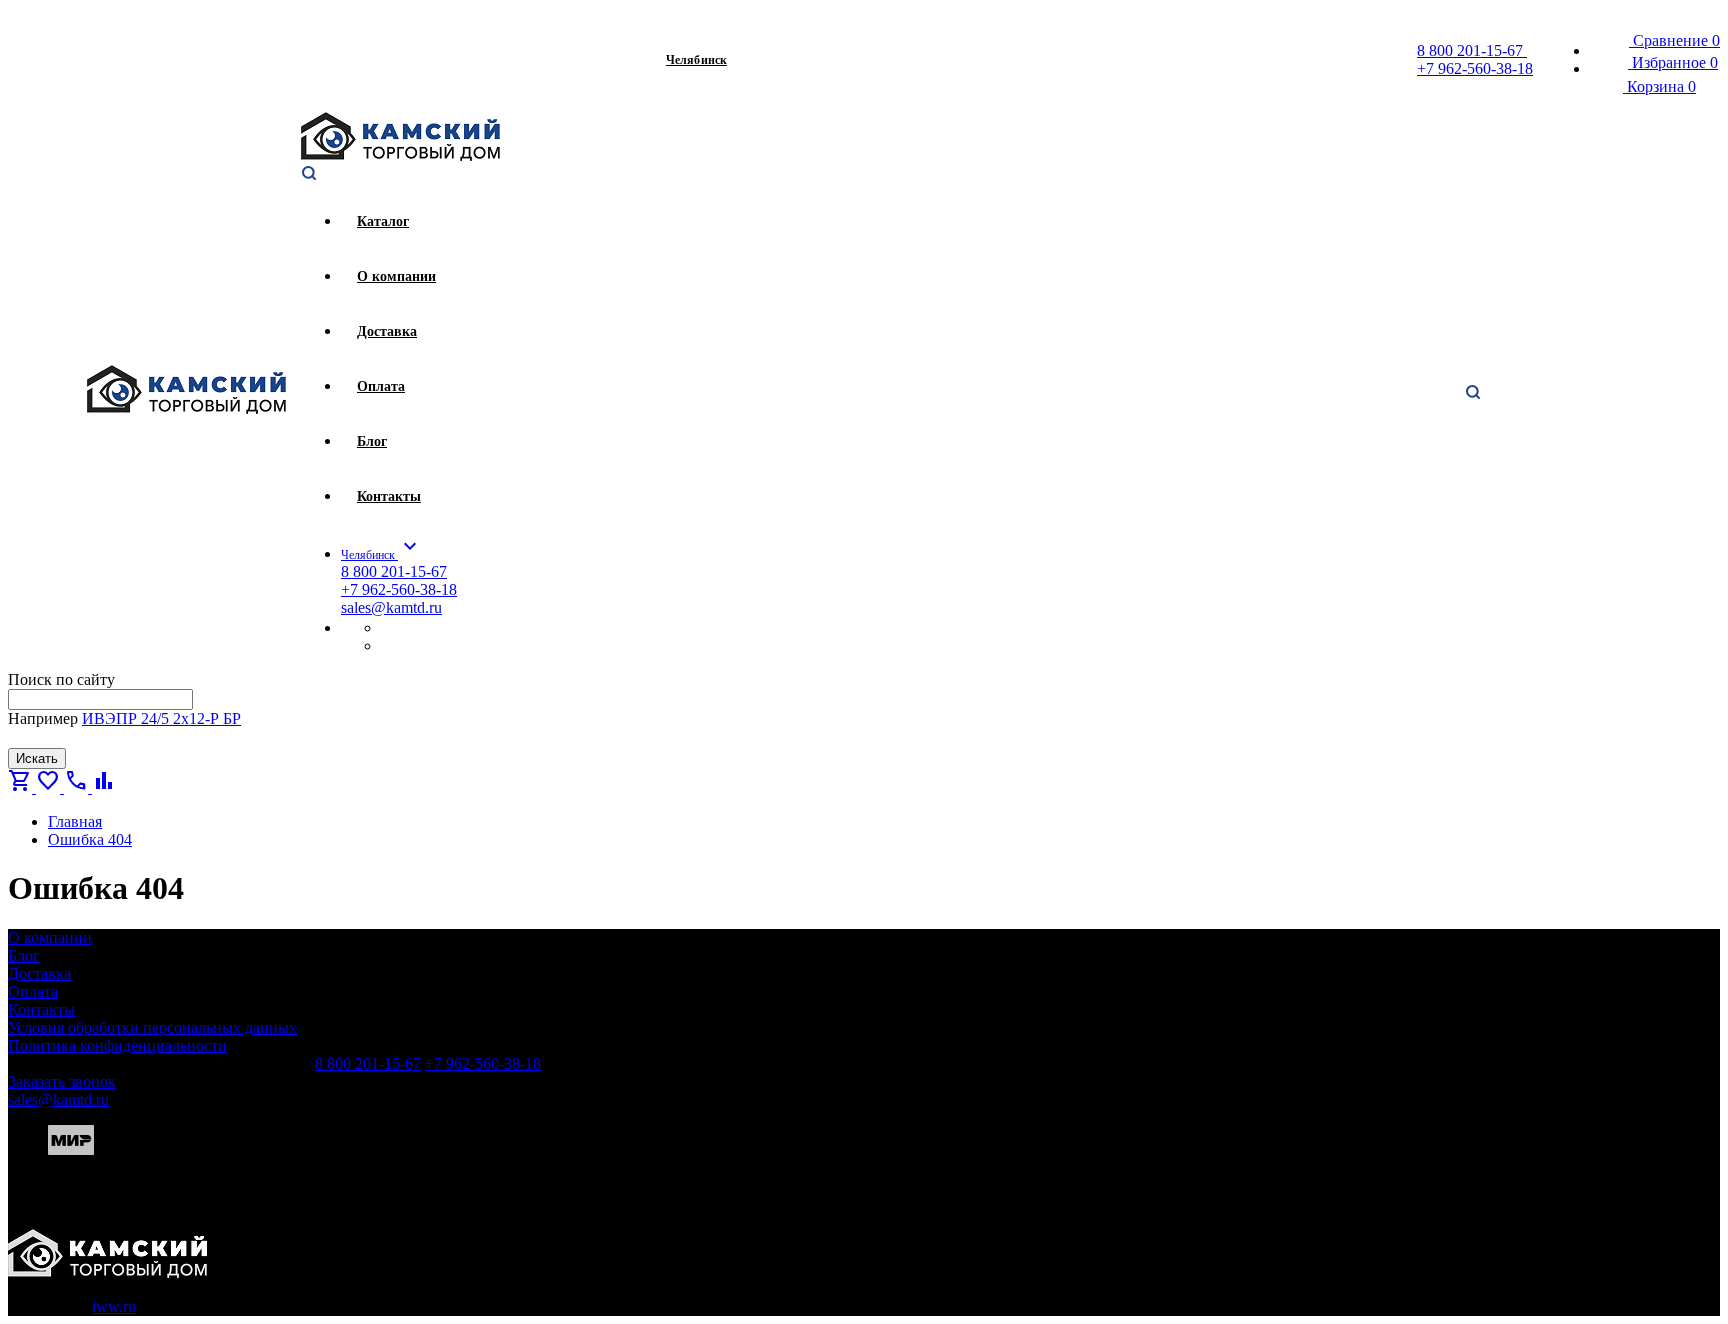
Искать (37, 758)
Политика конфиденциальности (117, 1045)
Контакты (41, 1009)
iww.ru (114, 1306)
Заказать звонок (62, 1081)
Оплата (33, 991)
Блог (24, 955)
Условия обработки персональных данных (152, 1027)
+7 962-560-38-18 (1475, 68)
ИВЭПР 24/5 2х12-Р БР (161, 718)
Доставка (39, 973)
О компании (50, 937)
